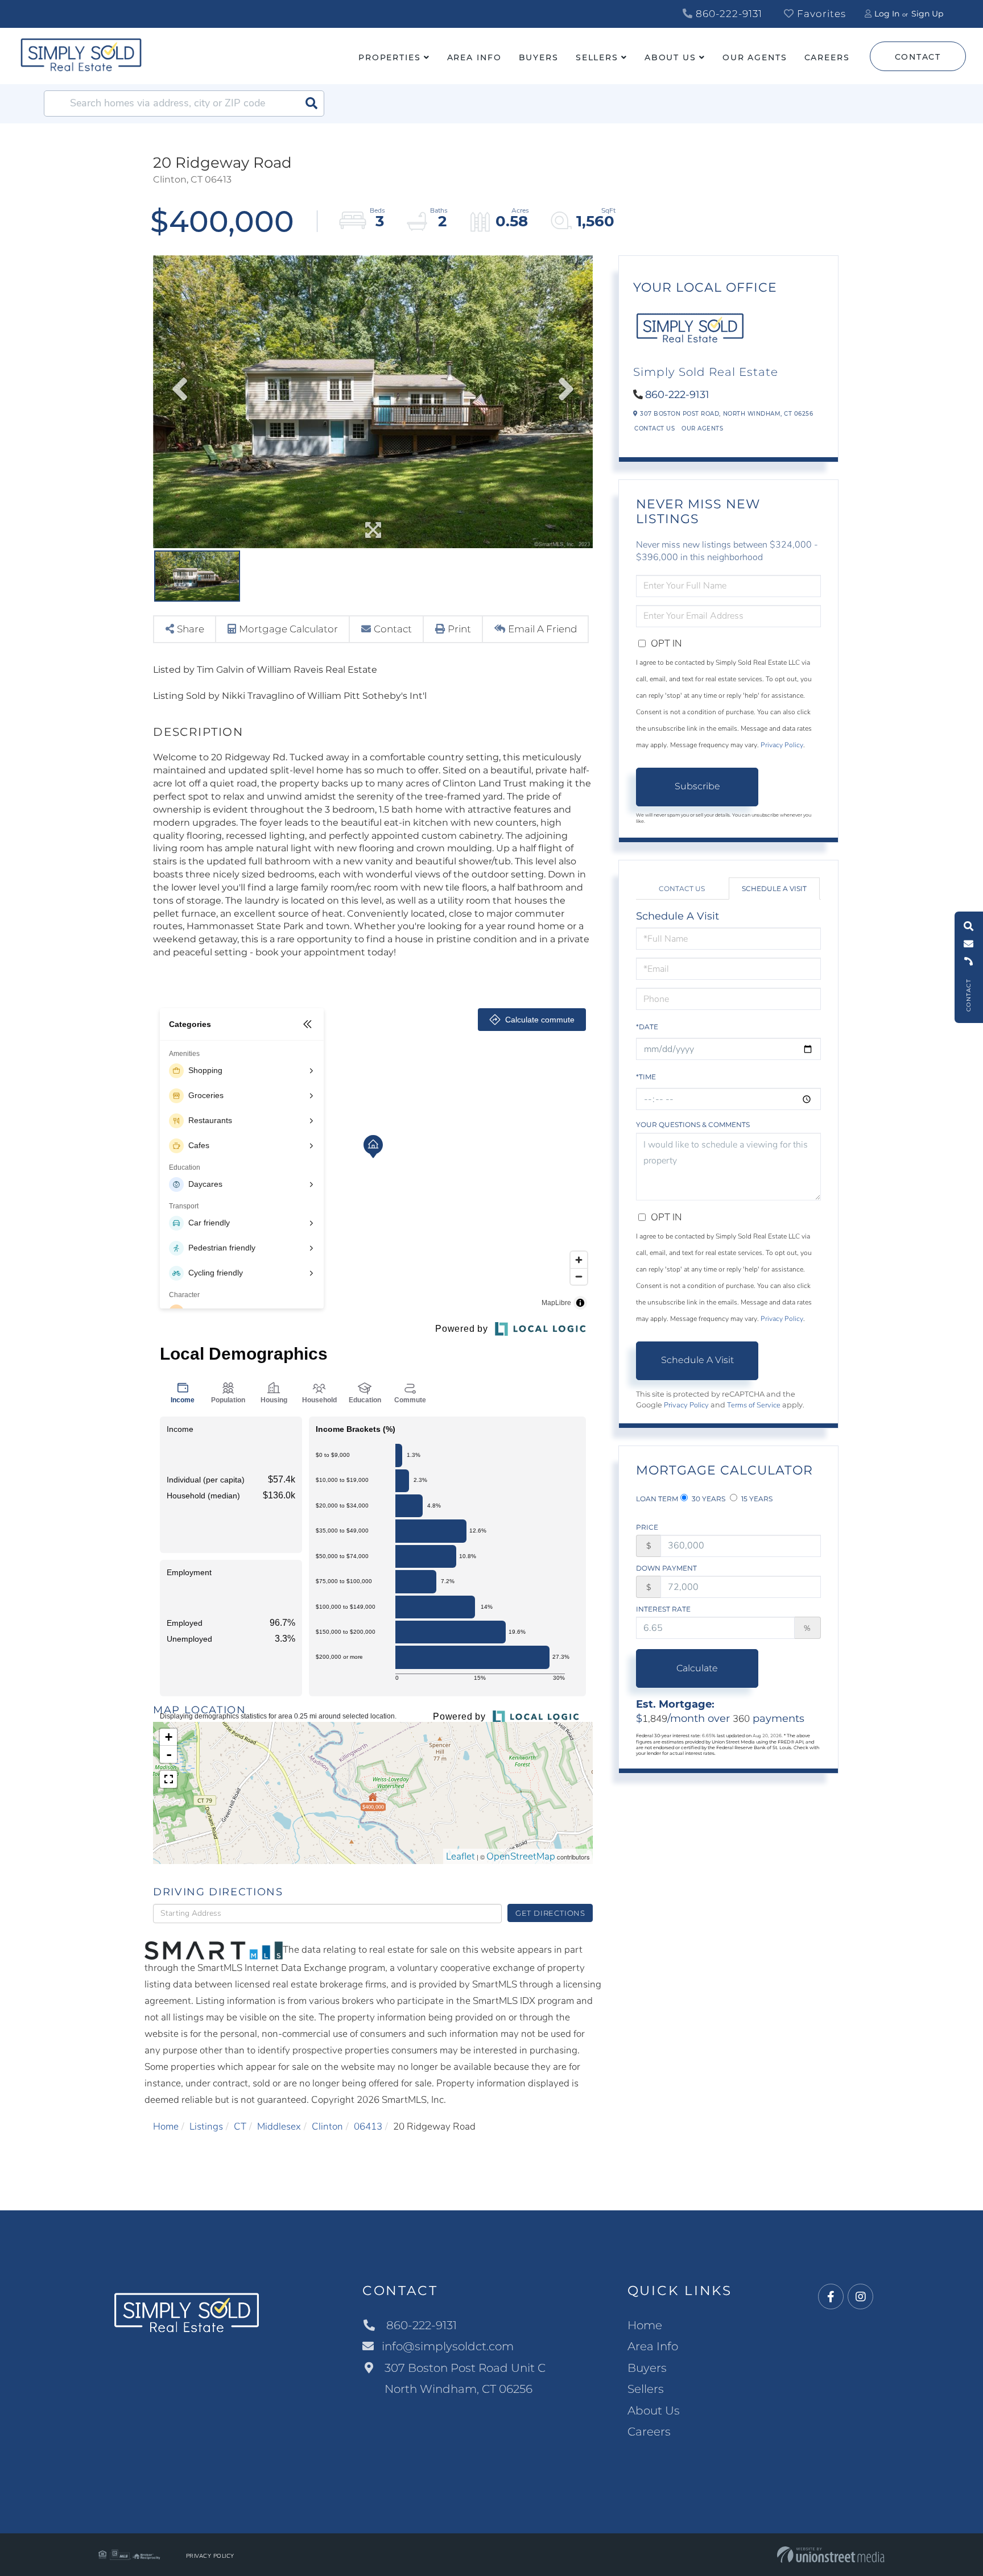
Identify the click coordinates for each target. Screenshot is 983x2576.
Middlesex (279, 2126)
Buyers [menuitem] (539, 57)
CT (240, 2126)
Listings (206, 2126)
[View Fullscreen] (168, 1779)
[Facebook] (831, 2297)
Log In (887, 14)
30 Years (708, 1499)
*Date (647, 1027)
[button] (311, 103)
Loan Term (657, 1499)
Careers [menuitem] (827, 57)
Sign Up (927, 14)
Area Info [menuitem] (474, 57)
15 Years (756, 1499)
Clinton (327, 2126)
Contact (918, 57)
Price (647, 1527)
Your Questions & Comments (693, 1125)
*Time (646, 1077)
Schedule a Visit (774, 889)
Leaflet (460, 1856)
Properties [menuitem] (390, 57)
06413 (368, 2126)
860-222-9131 (728, 14)
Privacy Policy (782, 745)
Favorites (820, 14)
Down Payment (666, 1568)
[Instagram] (860, 2297)
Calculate (697, 1668)
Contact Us (654, 428)
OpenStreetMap (521, 1856)
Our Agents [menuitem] (755, 57)
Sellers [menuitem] (597, 57)
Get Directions (550, 1913)
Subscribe (697, 786)
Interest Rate (663, 1609)
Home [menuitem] (645, 2325)
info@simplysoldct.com (448, 2346)
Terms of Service (754, 1405)
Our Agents (702, 428)
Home (166, 2126)
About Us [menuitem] (670, 57)
